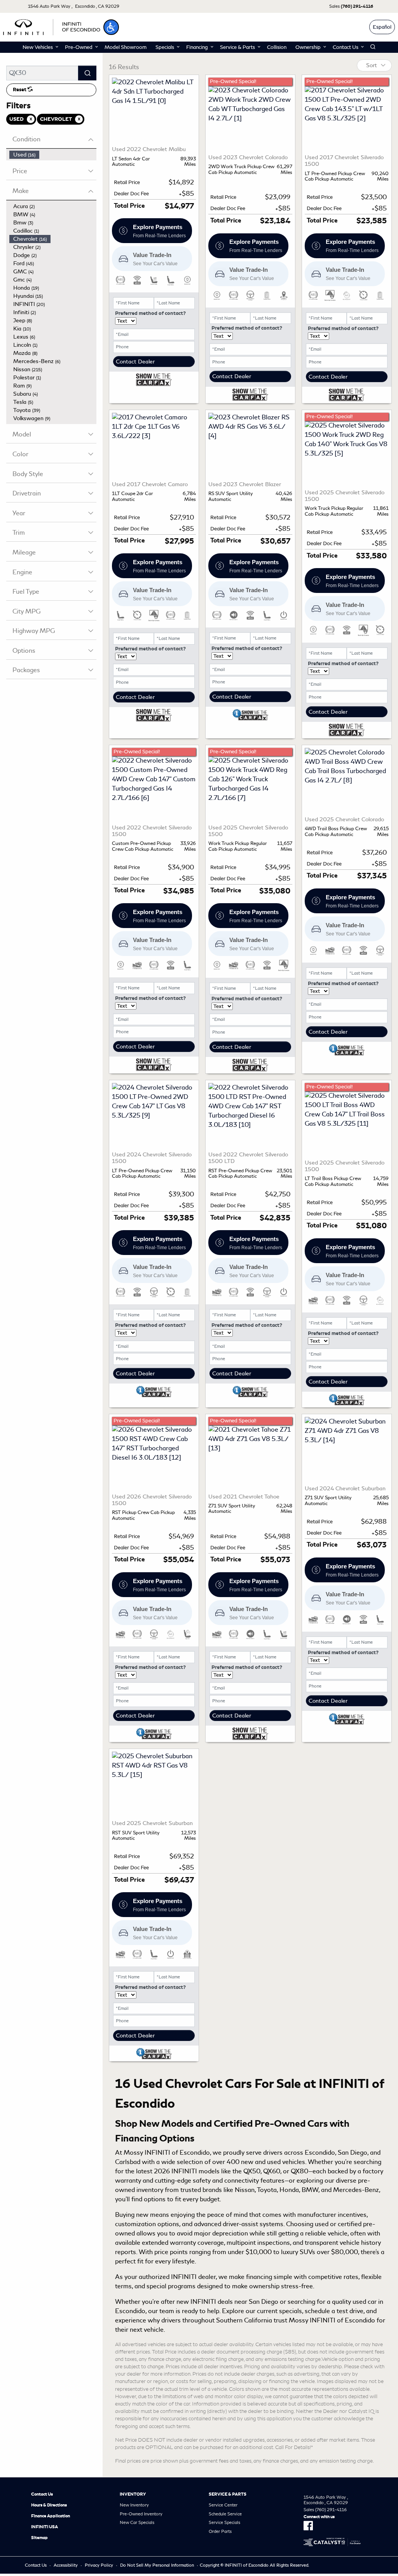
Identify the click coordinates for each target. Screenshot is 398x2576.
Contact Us (42, 2494)
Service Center (223, 2505)
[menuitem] (53, 155)
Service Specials (224, 2522)
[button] (111, 27)
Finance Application (51, 2516)
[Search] (87, 73)
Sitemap (39, 2538)
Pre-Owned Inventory (141, 2514)
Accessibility (66, 2565)
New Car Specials (137, 2522)
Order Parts (220, 2531)
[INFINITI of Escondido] (52, 26)
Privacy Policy (99, 2565)
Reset (20, 90)
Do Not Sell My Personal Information (157, 2565)
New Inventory (134, 2505)
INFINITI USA (45, 2527)
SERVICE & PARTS (228, 2494)
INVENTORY (133, 2494)
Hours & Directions (49, 2505)
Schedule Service (225, 2514)
